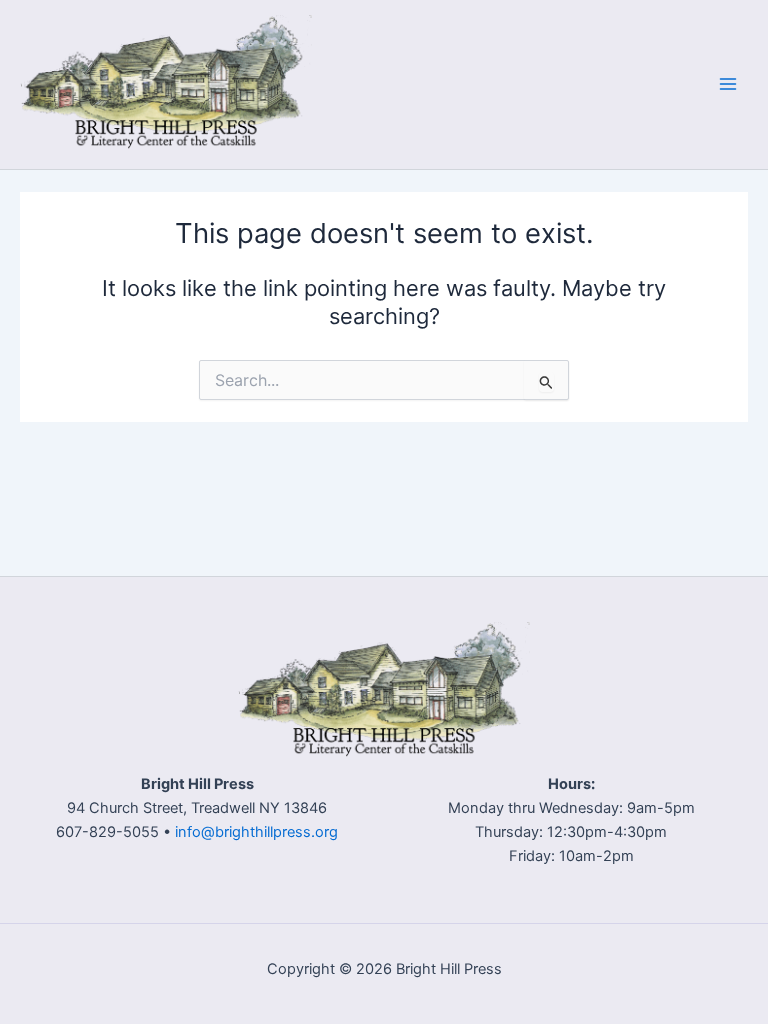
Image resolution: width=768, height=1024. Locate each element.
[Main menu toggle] (728, 84)
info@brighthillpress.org (256, 832)
